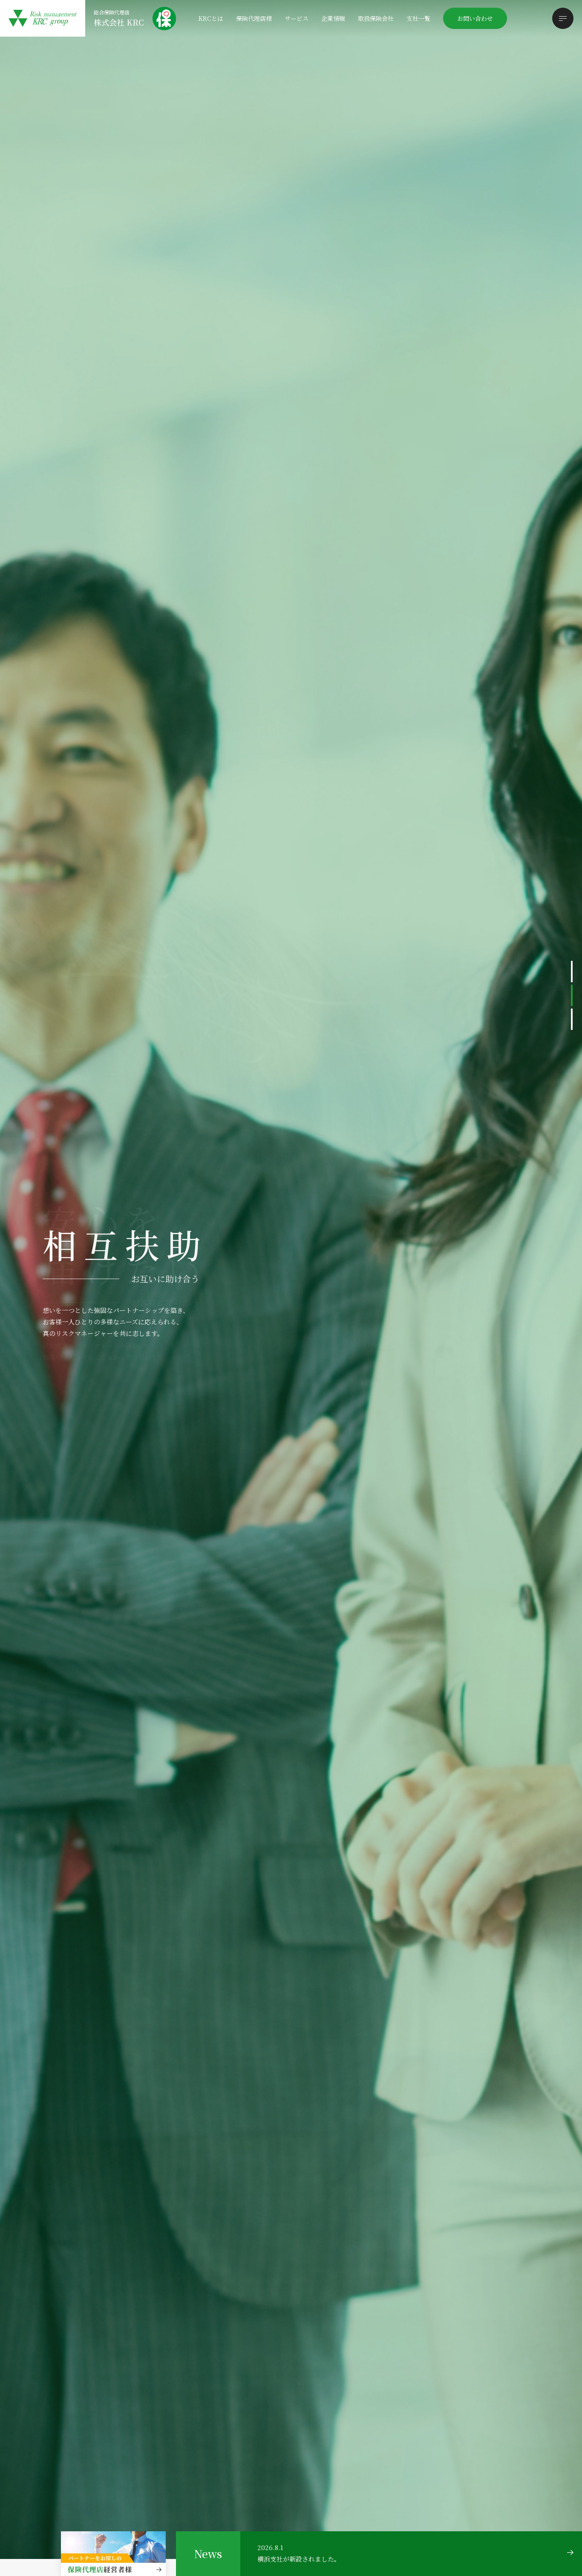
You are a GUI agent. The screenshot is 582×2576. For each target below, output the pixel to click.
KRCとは (211, 18)
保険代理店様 (254, 18)
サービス (297, 18)
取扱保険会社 (376, 18)
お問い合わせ (475, 18)
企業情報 (333, 18)
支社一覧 (418, 18)
